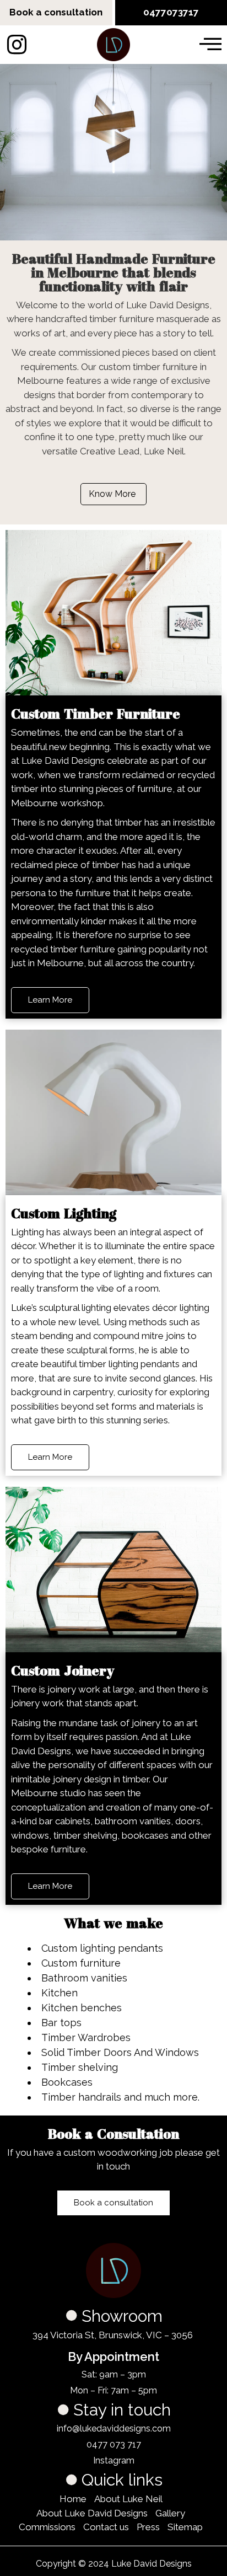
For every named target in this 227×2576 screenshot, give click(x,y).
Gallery (170, 2513)
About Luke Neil (128, 2499)
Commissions (47, 2527)
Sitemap (185, 2527)
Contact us (106, 2527)
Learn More (50, 1000)
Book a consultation (56, 12)
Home (73, 2499)
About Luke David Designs (92, 2513)
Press (148, 2527)
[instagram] (17, 45)
